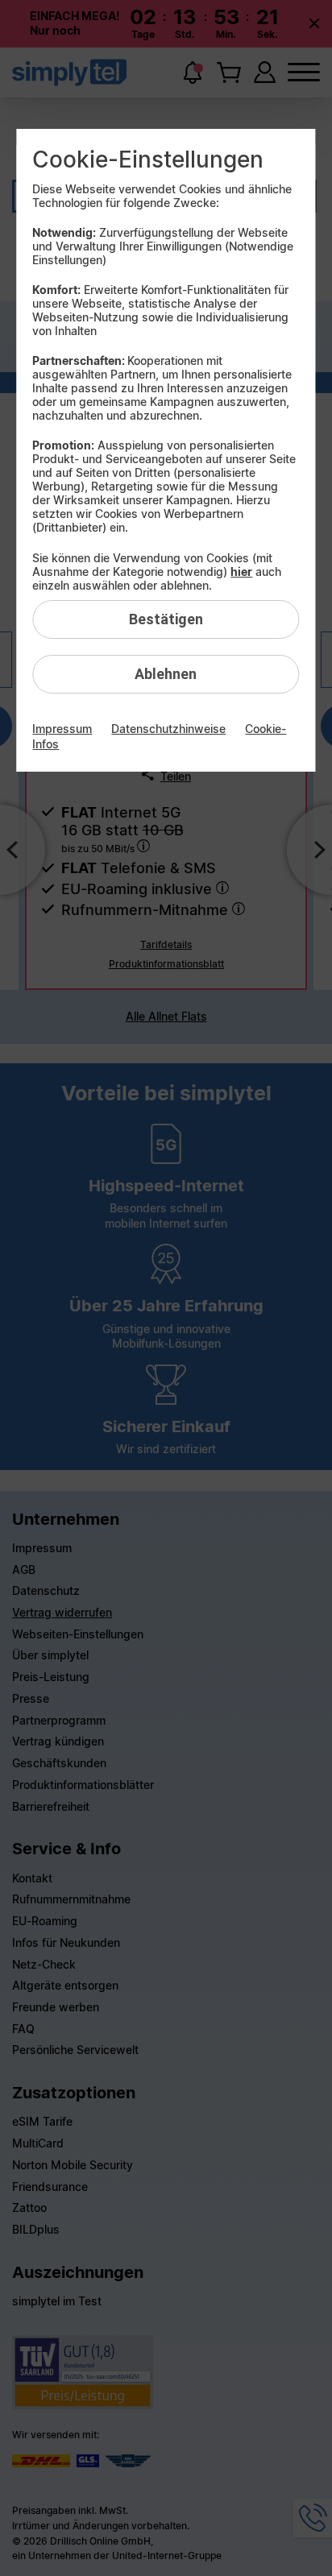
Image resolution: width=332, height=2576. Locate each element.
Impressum (62, 729)
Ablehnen (166, 674)
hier (241, 572)
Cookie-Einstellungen (148, 159)
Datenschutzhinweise (168, 729)
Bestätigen (166, 619)
